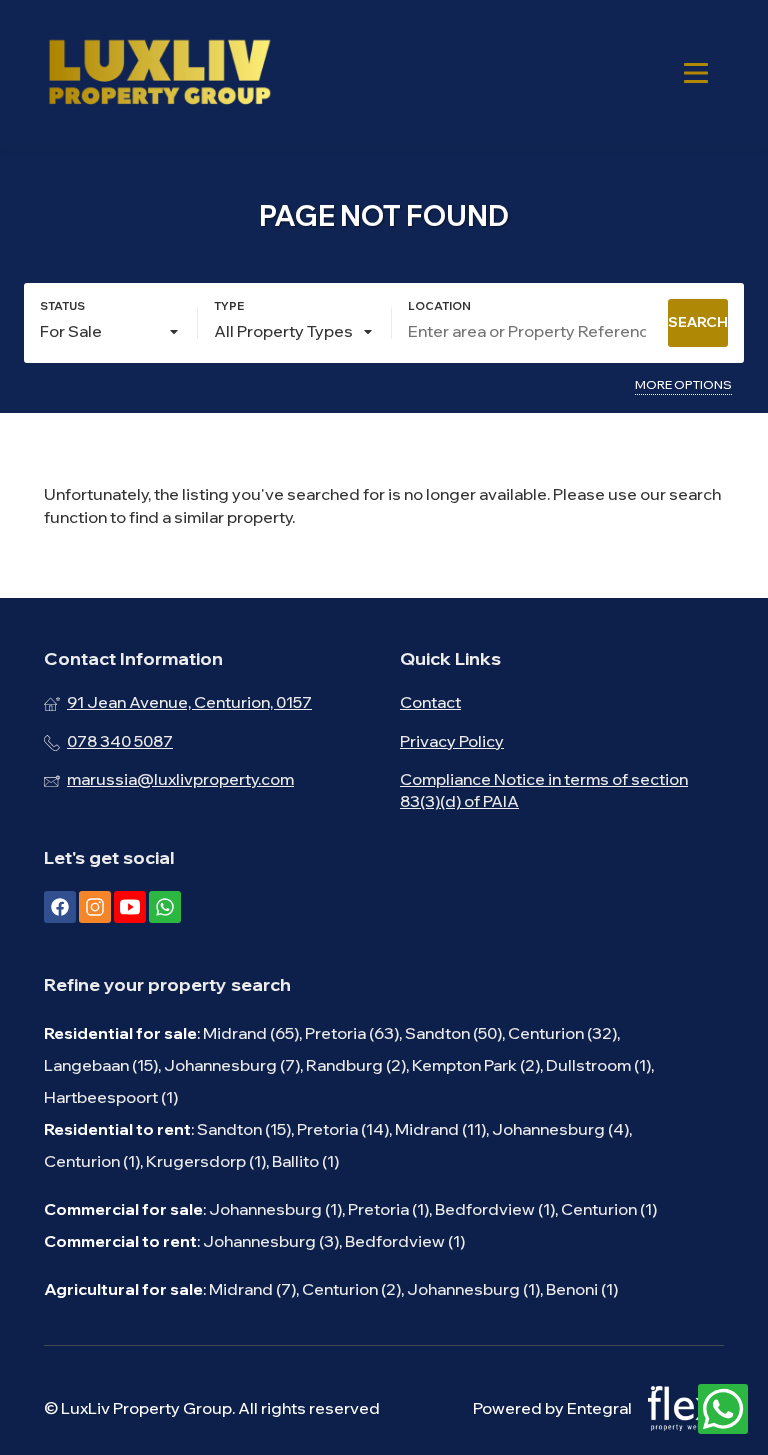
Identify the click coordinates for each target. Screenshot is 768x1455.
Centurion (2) (351, 1289)
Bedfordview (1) (495, 1209)
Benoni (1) (582, 1289)
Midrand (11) (440, 1129)
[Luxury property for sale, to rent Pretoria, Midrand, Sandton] (159, 73)
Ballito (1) (305, 1161)
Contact (430, 702)
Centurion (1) (92, 1161)
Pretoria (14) (343, 1129)
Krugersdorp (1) (206, 1161)
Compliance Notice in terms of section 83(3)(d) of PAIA (544, 790)
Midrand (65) (251, 1033)
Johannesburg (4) (560, 1129)
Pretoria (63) (352, 1033)
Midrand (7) (252, 1289)
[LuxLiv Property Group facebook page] (60, 907)
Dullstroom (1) (598, 1065)
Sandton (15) (244, 1129)
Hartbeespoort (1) (111, 1097)
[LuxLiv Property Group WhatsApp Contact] (723, 1410)
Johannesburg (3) (271, 1241)
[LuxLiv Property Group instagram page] (95, 907)
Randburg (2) (356, 1065)
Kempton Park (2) (476, 1065)
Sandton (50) (453, 1033)
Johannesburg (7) (232, 1065)
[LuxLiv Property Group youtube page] (130, 907)
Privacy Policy (452, 741)
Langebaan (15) (101, 1065)
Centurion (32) (562, 1033)
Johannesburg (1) (275, 1209)
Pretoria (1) (388, 1209)
